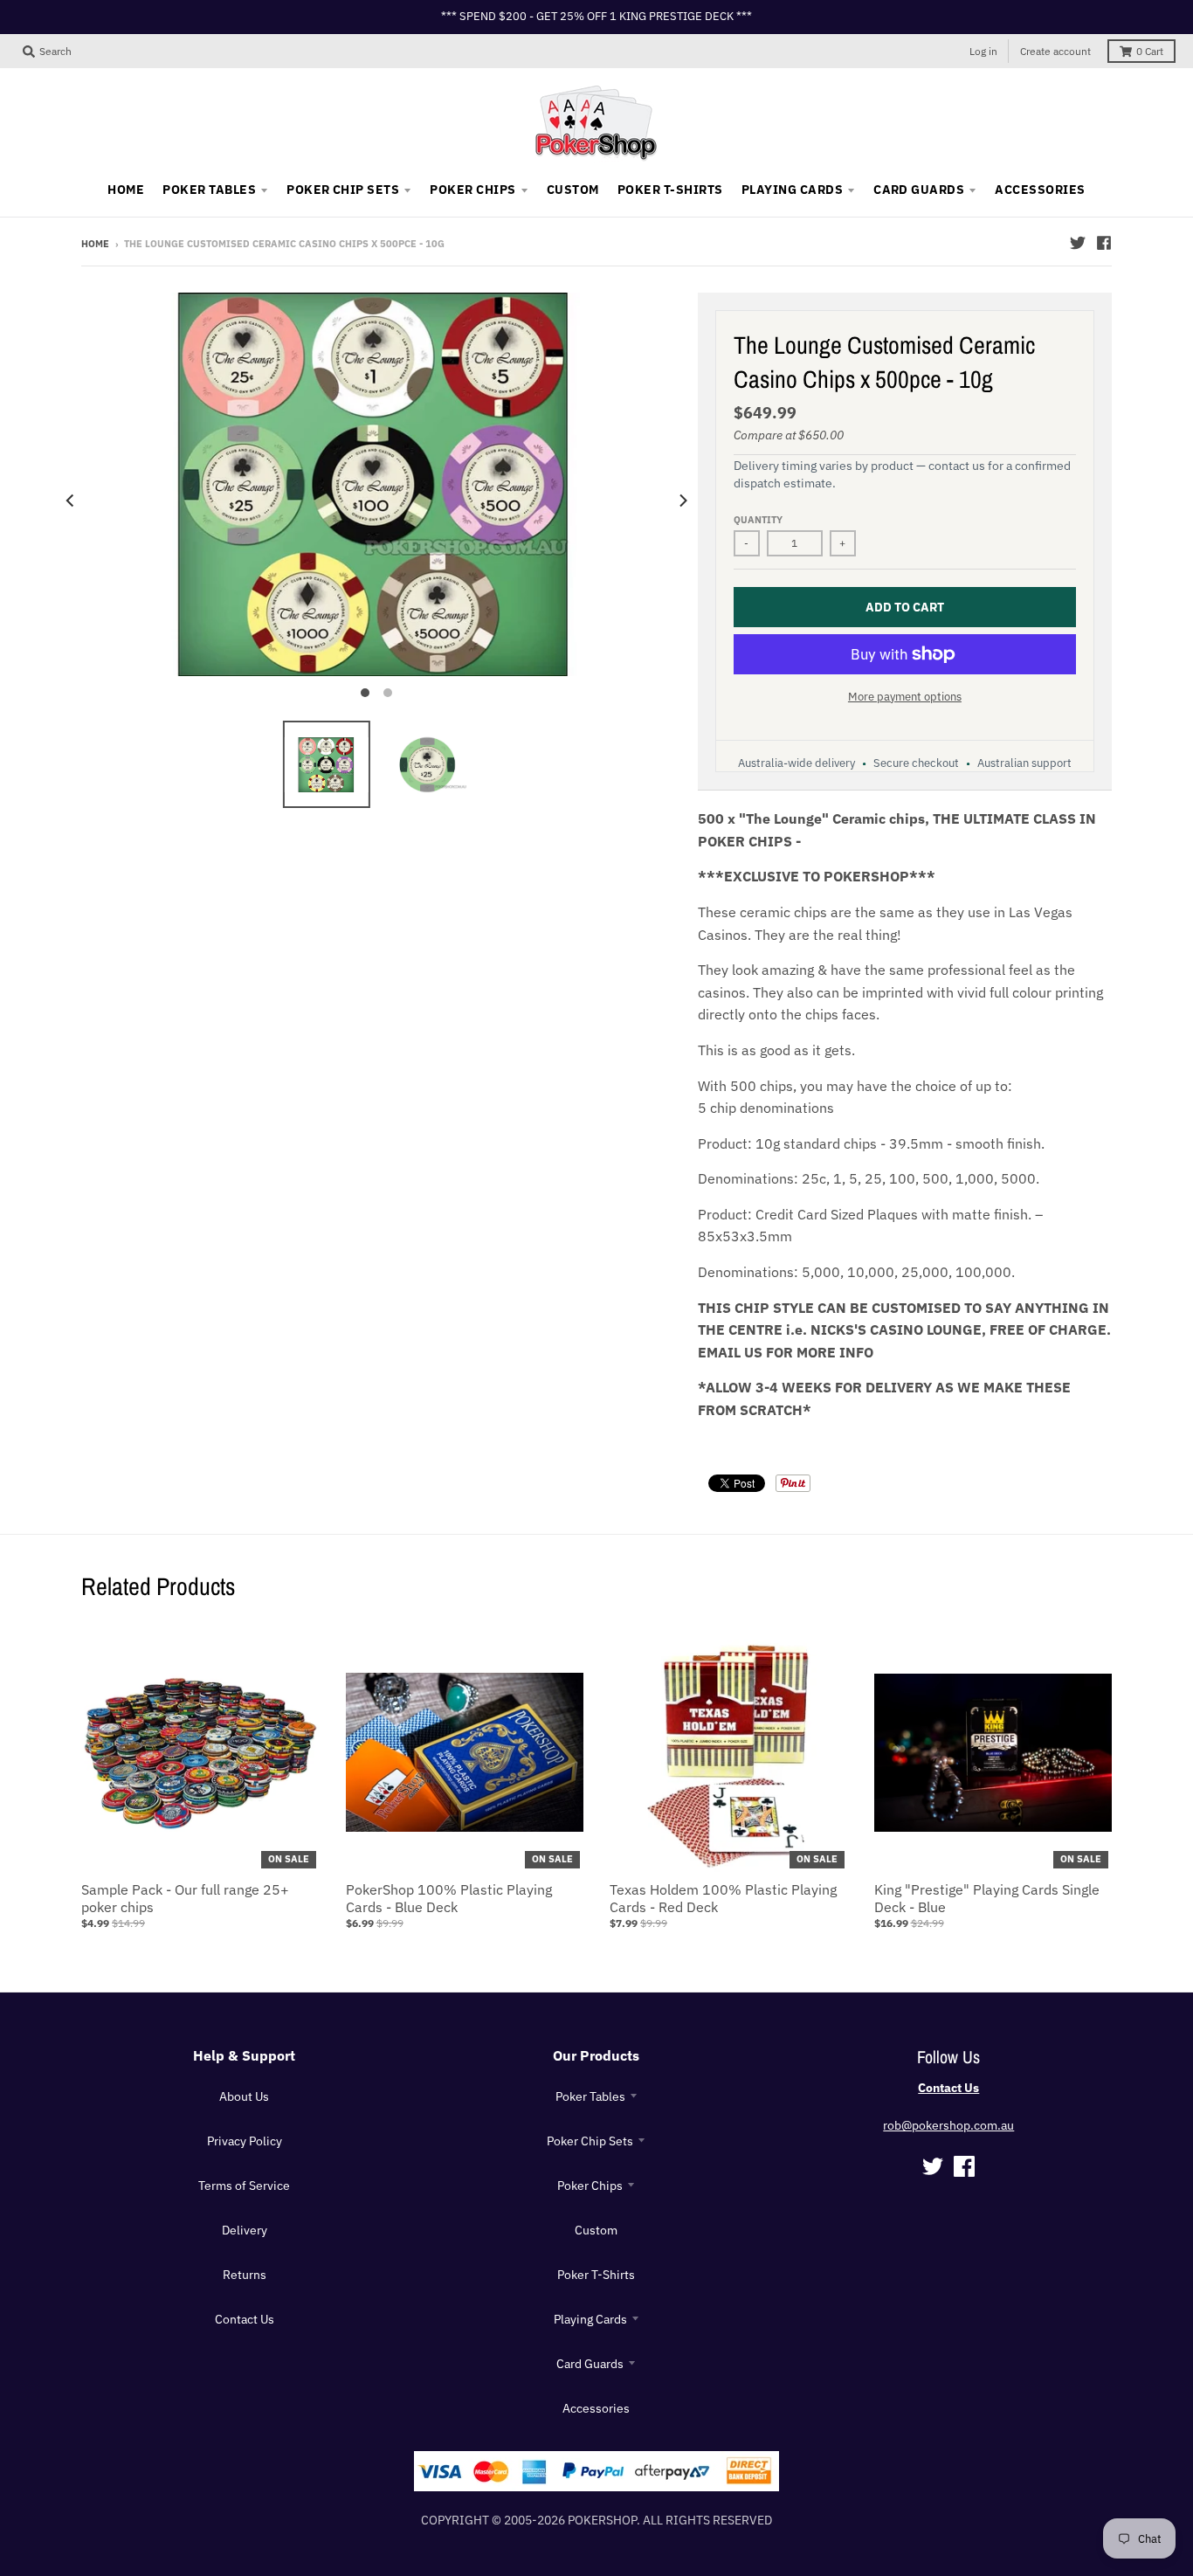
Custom (596, 2230)
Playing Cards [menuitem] (792, 190)
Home (95, 244)
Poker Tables (590, 2096)
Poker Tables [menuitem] (209, 190)
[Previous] (71, 500)
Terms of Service (244, 2186)
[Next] (682, 500)
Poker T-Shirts (596, 2275)
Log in (983, 51)
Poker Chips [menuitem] (472, 190)
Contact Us (245, 2319)
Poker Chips (590, 2186)
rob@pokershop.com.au (948, 2125)
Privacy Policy (245, 2141)
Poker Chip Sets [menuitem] (343, 190)
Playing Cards (590, 2319)
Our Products (596, 2055)
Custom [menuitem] (573, 190)
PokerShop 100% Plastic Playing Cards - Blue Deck (449, 1899)
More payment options (905, 697)
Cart (1150, 51)
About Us (244, 2096)
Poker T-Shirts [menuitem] (670, 190)
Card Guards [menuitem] (919, 190)
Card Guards (590, 2364)
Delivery (245, 2230)
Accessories (596, 2408)
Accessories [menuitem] (1040, 190)
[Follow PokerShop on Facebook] (1104, 243)
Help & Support (244, 2055)
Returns (245, 2275)
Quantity (758, 520)
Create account (1055, 51)
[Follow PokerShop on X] (1078, 243)
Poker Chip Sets (590, 2141)
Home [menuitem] (126, 190)
